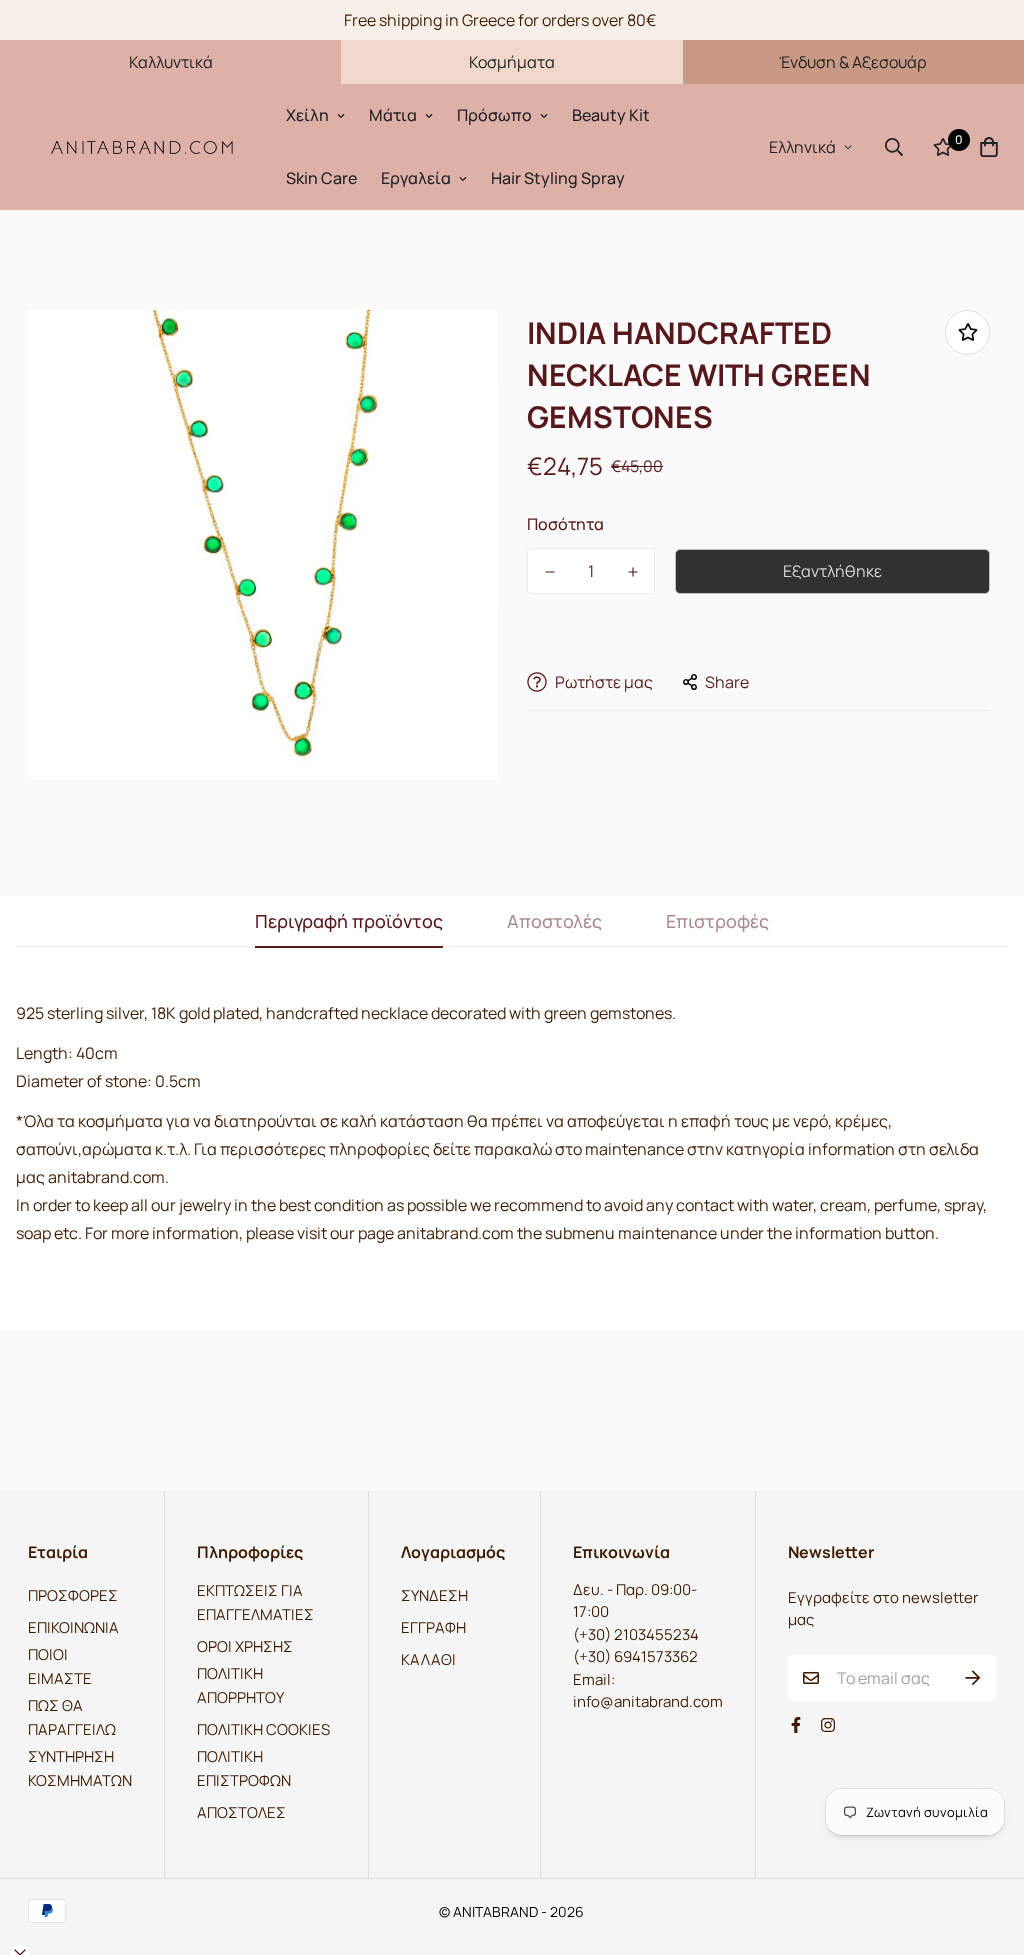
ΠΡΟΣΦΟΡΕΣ (73, 1595)
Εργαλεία (416, 178)
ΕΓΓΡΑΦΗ (433, 1627)
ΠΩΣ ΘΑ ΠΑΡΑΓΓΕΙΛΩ (72, 1717)
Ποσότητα (565, 524)
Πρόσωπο (494, 115)
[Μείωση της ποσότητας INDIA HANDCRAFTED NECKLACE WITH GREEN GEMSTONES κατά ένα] (549, 572)
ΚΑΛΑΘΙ (428, 1659)
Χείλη (307, 115)
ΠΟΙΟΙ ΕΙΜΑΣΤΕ (60, 1666)
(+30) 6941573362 (635, 1656)
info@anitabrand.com (648, 1701)
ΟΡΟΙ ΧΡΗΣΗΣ (245, 1646)
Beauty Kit (611, 115)
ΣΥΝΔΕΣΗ (434, 1595)
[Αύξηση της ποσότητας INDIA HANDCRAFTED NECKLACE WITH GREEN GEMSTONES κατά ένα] (632, 572)
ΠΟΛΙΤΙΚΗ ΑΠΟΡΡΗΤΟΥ (240, 1685)
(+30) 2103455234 (636, 1634)
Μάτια (393, 115)
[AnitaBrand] (143, 146)
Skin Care (321, 178)
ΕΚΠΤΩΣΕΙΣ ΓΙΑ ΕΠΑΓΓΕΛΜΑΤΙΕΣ (255, 1602)
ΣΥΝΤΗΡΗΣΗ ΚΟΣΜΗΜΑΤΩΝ (80, 1768)
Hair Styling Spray (558, 178)
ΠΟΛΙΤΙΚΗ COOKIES (263, 1729)
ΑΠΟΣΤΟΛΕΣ (241, 1812)
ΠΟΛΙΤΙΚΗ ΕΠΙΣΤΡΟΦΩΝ (244, 1768)
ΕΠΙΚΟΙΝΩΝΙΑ (73, 1627)
